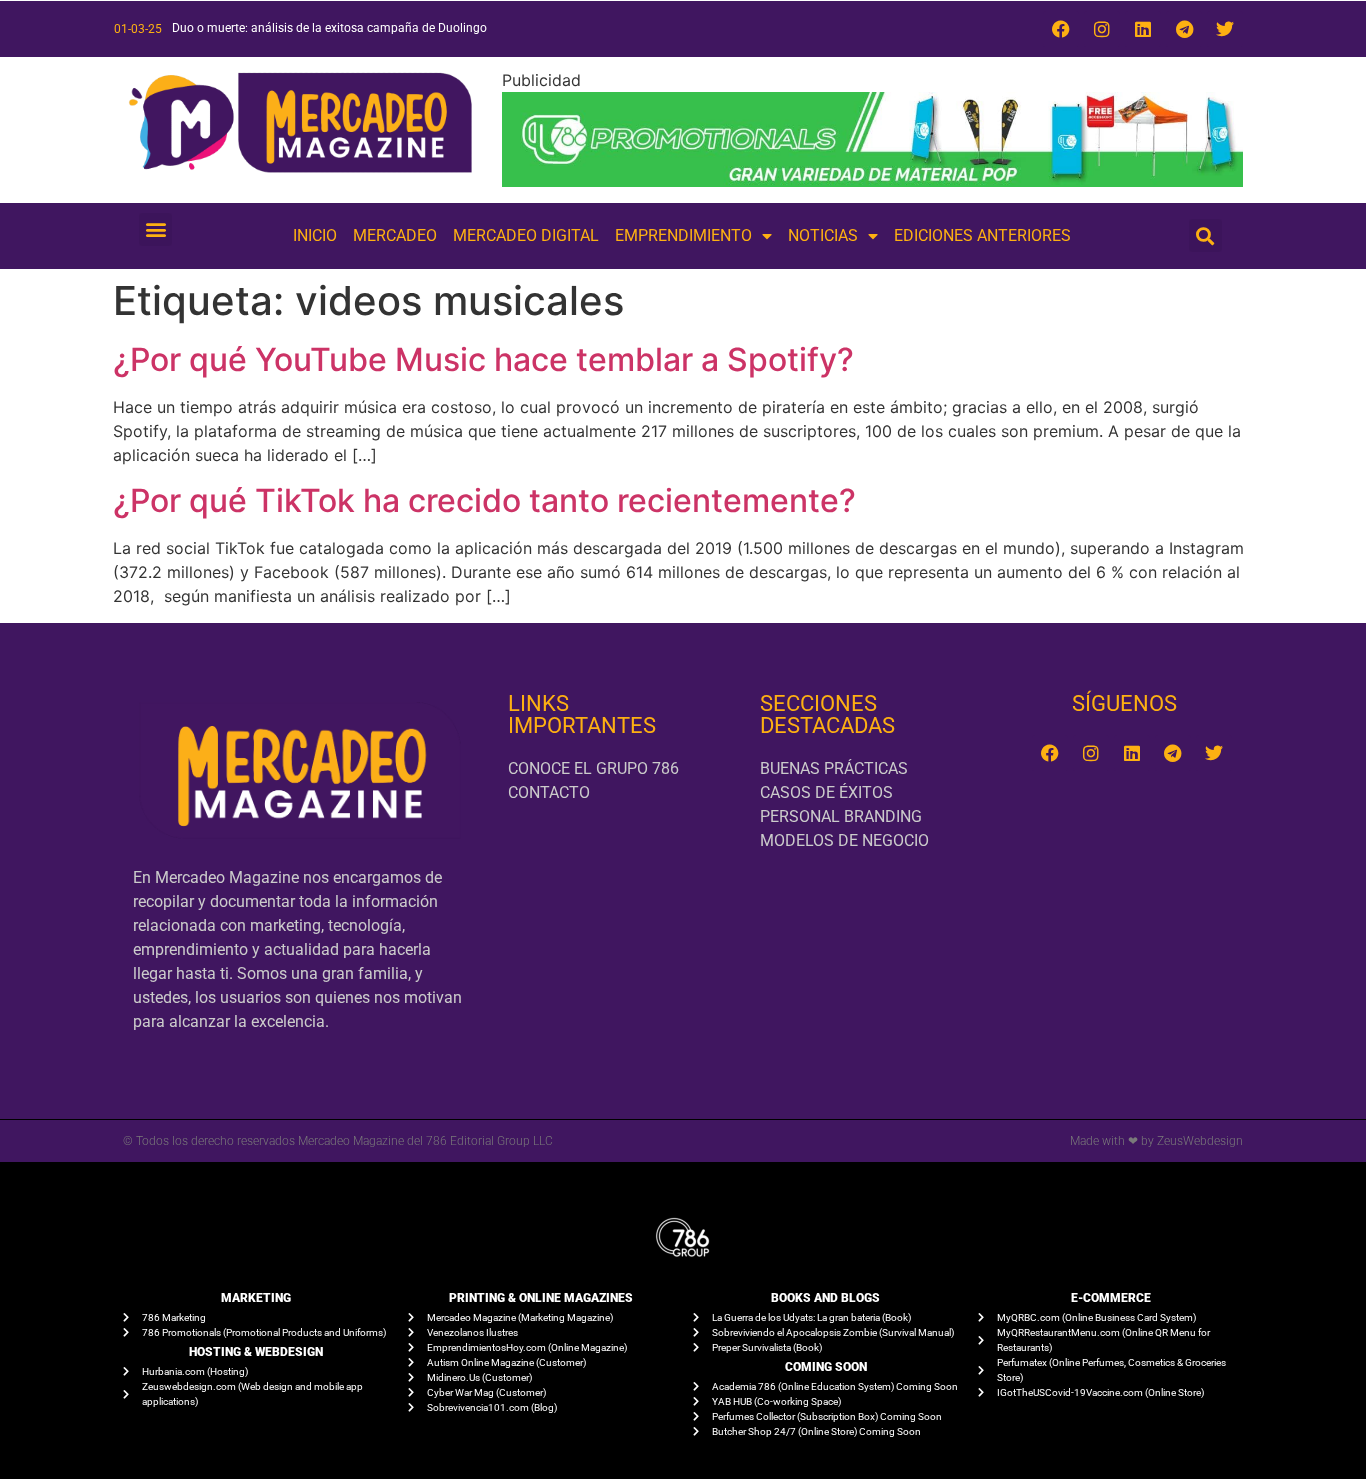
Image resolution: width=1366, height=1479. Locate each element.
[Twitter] (1225, 29)
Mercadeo (395, 235)
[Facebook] (1061, 29)
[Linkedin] (1143, 29)
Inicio (315, 235)
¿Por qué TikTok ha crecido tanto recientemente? (484, 500)
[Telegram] (1184, 29)
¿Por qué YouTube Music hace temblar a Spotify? (483, 359)
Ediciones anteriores (982, 235)
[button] (155, 229)
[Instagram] (1102, 29)
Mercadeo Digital (526, 235)
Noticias (823, 235)
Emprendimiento (683, 235)
